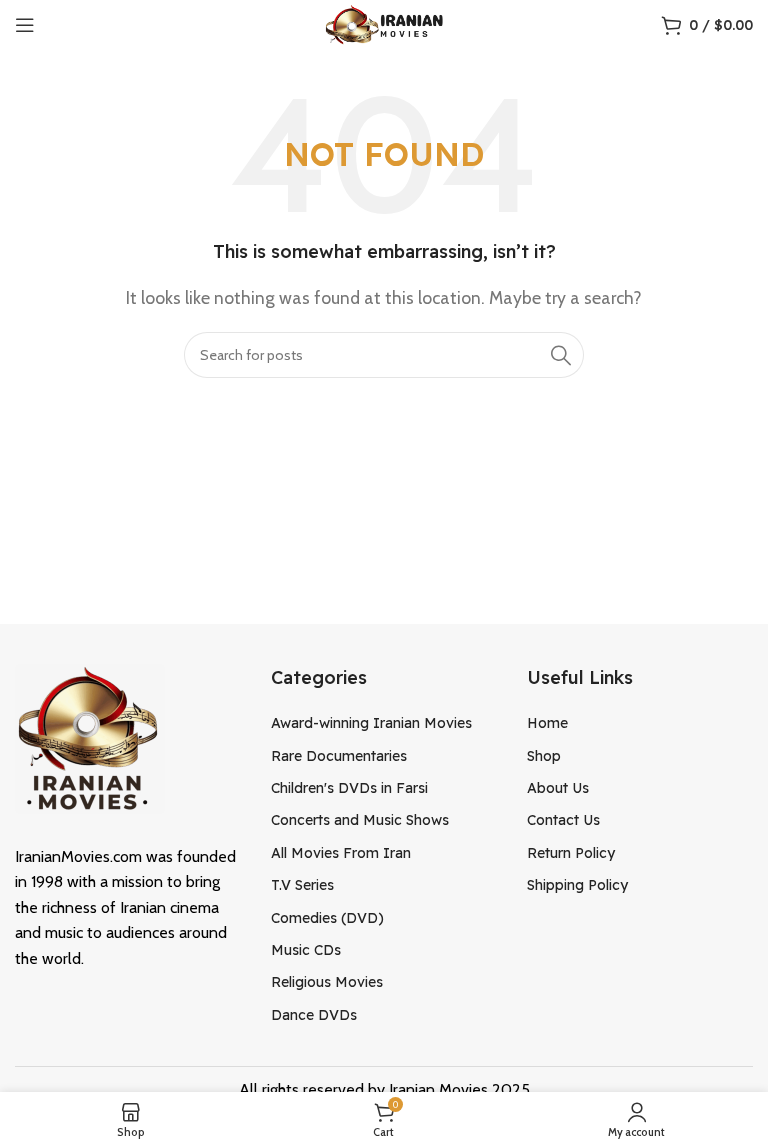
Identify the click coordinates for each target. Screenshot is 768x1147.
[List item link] (384, 723)
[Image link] (90, 736)
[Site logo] (384, 23)
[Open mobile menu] (25, 25)
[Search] (561, 355)
